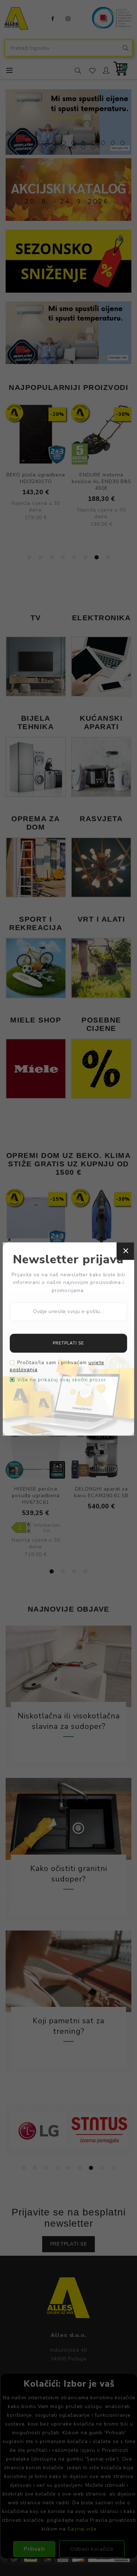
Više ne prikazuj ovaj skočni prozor (62, 1380)
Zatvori (125, 1251)
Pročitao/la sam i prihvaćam (57, 1366)
